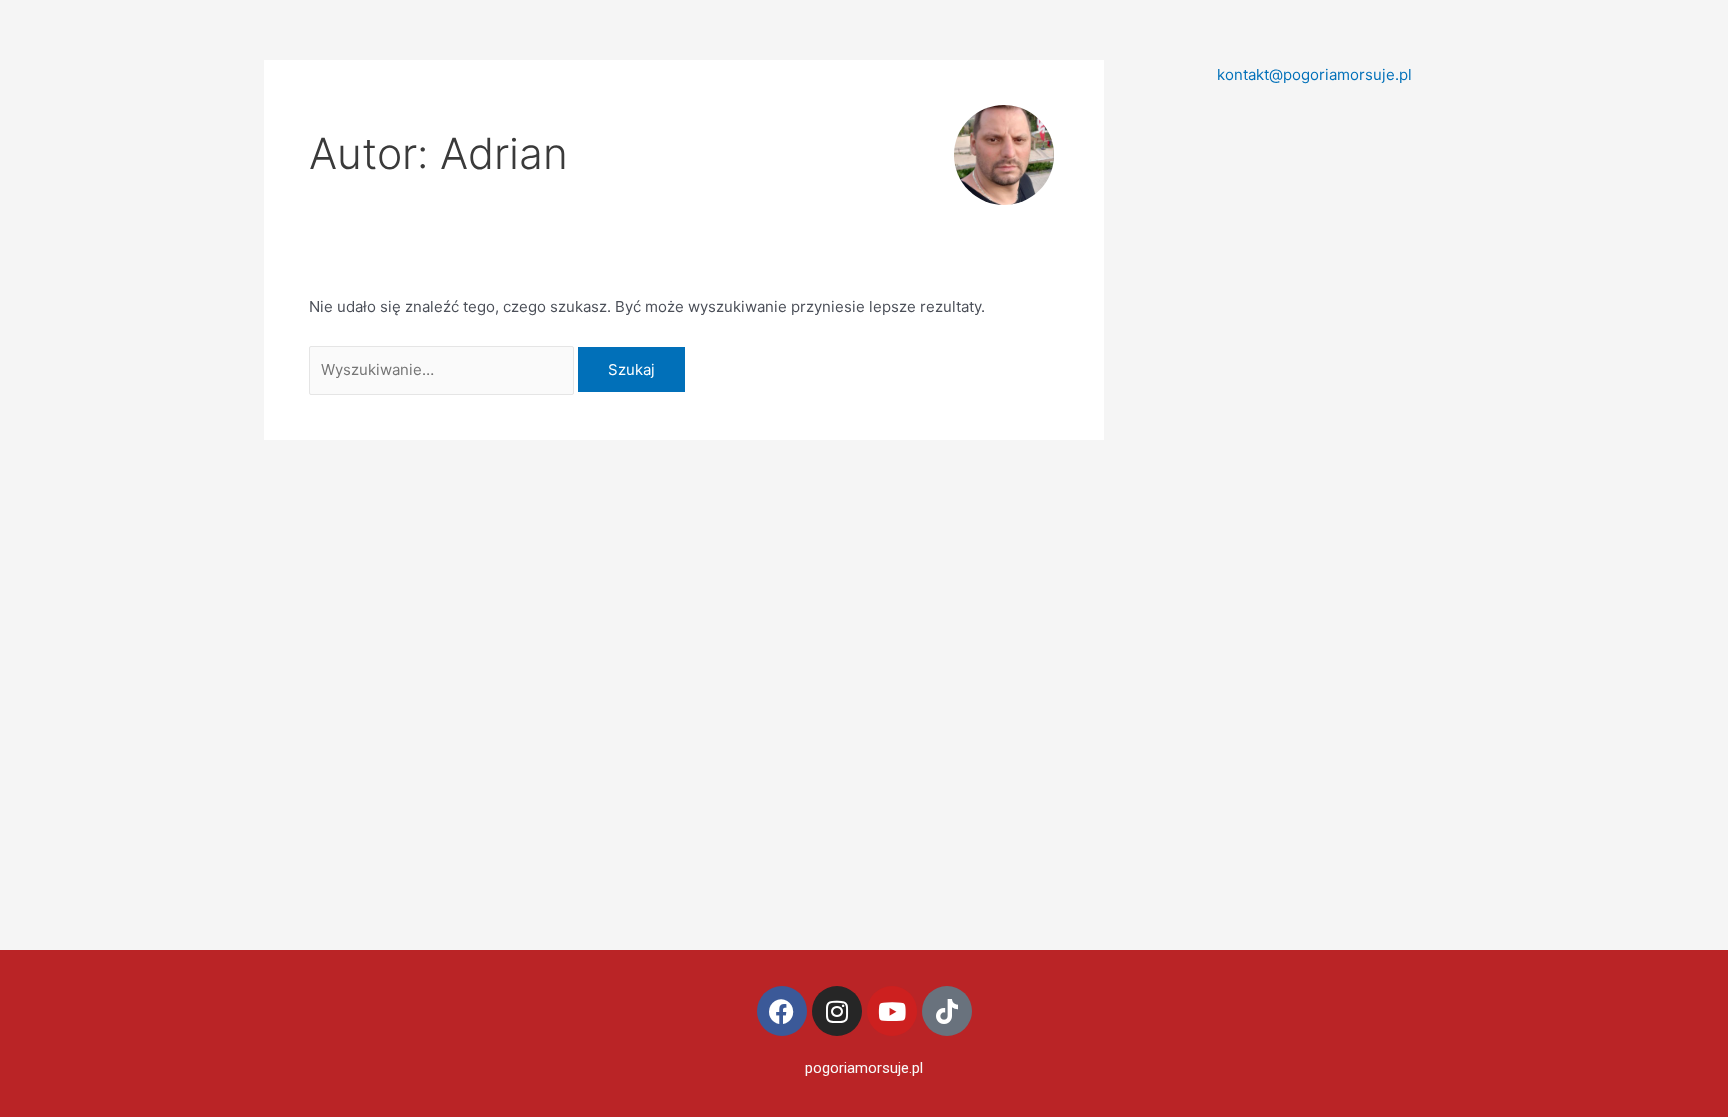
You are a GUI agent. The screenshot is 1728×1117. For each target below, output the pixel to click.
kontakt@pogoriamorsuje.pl (1314, 74)
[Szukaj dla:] (443, 369)
